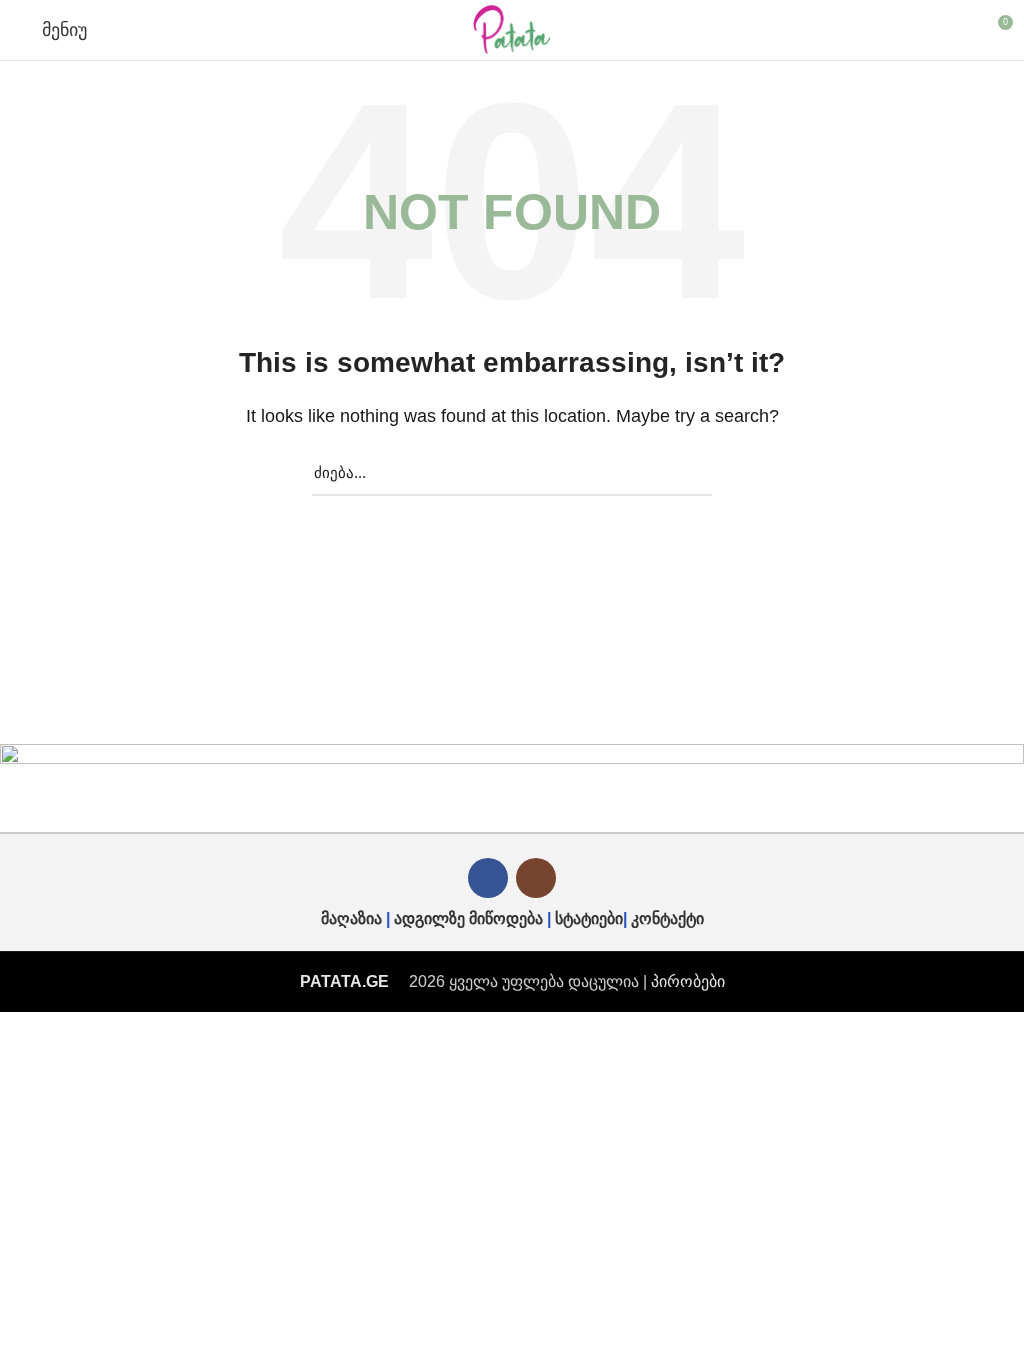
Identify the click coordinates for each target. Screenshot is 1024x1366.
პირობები (688, 981)
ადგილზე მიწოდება (468, 918)
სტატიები (589, 918)
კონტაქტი (667, 918)
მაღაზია (351, 918)
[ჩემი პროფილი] (960, 30)
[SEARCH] (685, 473)
